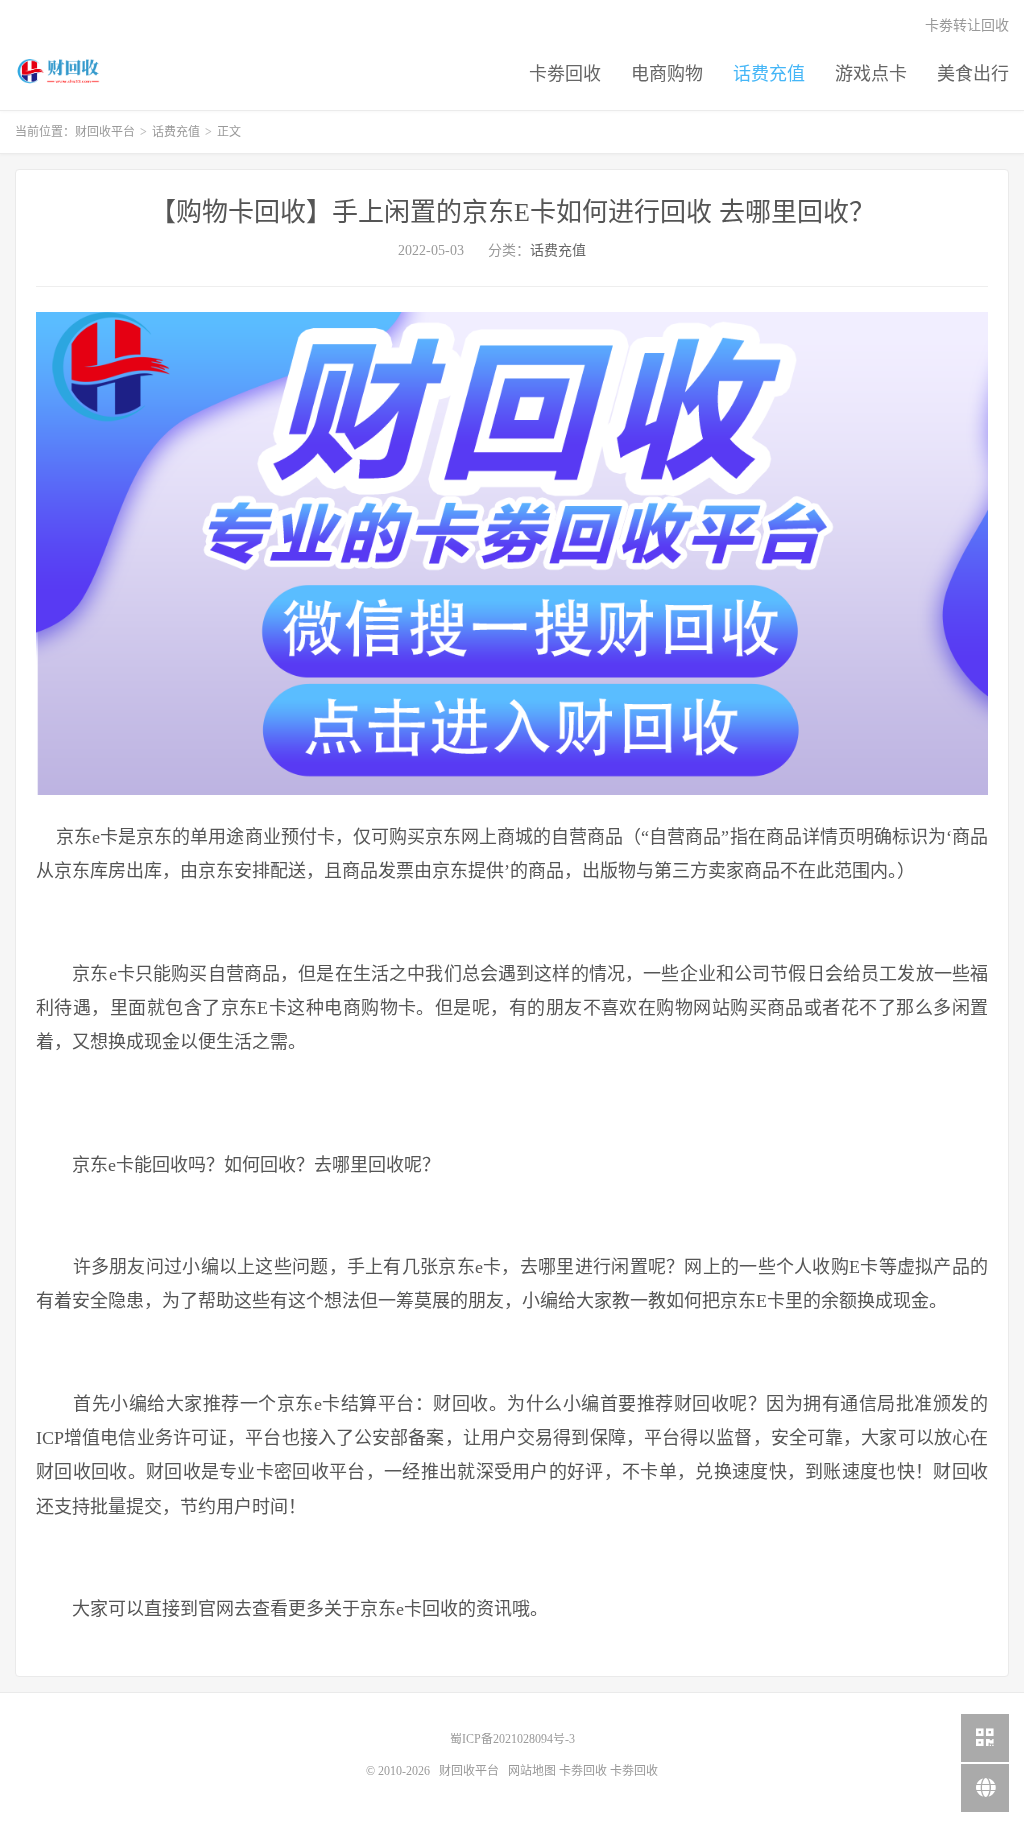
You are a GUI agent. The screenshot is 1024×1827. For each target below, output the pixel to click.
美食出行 (973, 74)
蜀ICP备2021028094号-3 (512, 1739)
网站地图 (532, 1771)
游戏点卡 (871, 74)
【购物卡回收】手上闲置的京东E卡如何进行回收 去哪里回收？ (512, 212)
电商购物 (667, 74)
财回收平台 (59, 71)
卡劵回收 (565, 74)
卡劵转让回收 (967, 25)
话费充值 (769, 74)
